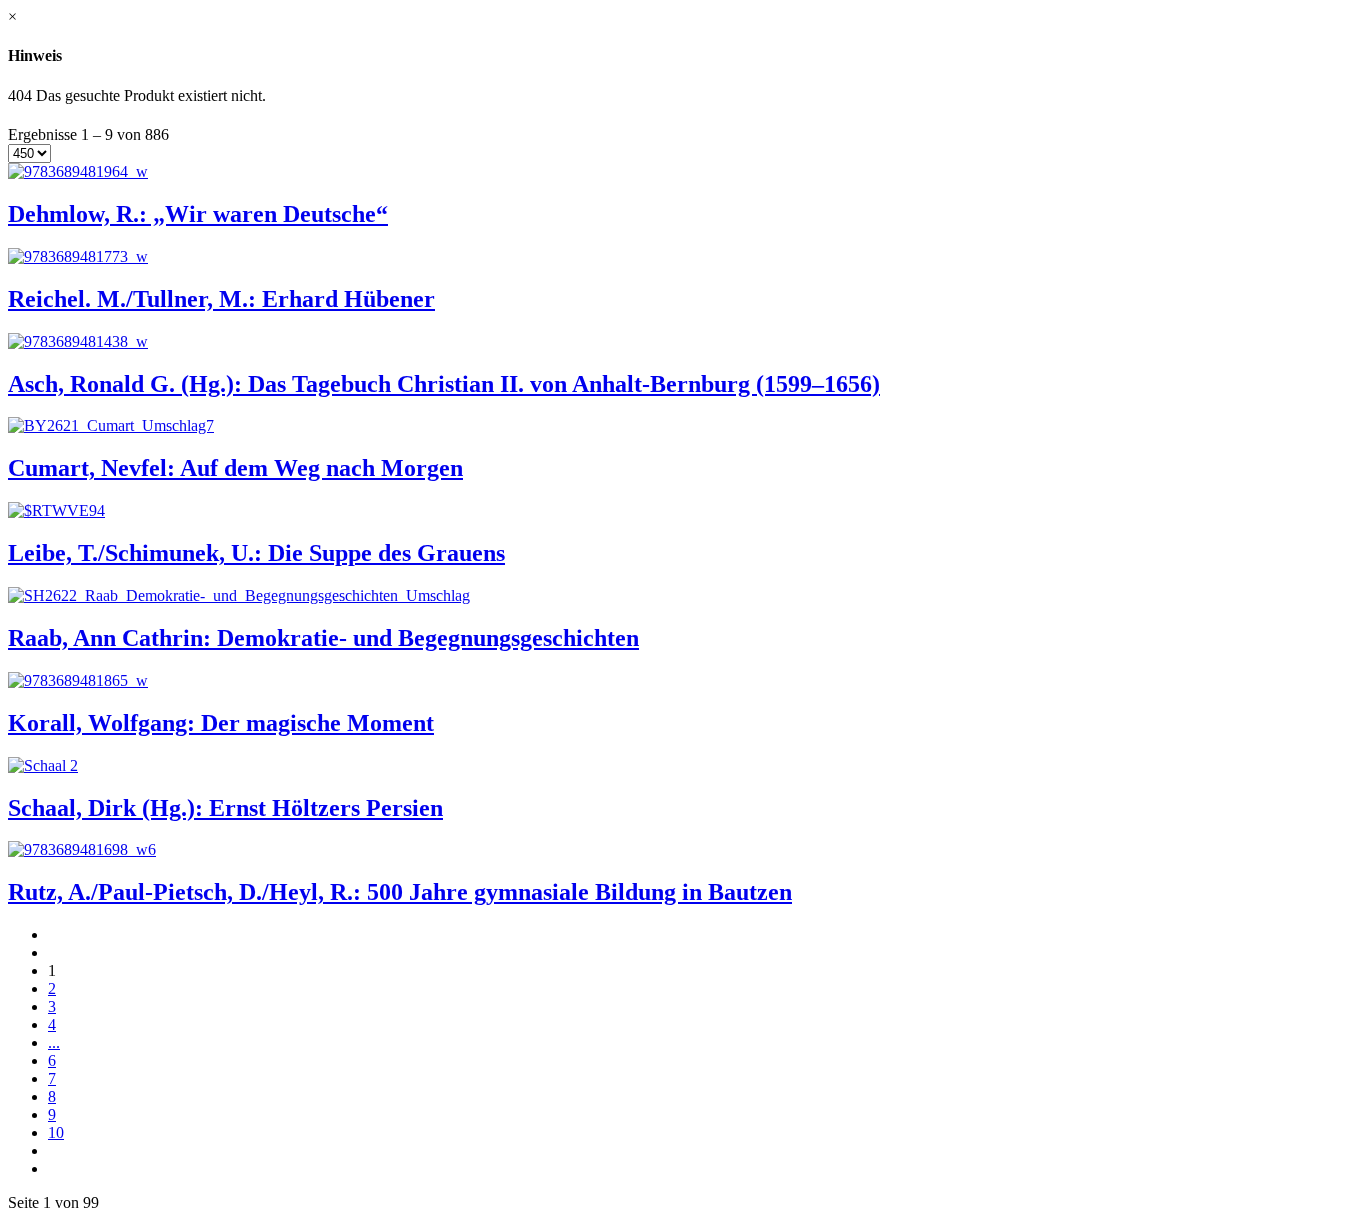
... (54, 1042)
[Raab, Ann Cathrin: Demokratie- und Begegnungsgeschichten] (239, 595)
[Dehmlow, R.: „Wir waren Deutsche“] (78, 171)
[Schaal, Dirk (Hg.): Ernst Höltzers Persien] (43, 765)
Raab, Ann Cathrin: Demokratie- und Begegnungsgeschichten (323, 638)
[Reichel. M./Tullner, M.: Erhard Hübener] (78, 256)
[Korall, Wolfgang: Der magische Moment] (78, 680)
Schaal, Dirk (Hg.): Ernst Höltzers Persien (225, 808)
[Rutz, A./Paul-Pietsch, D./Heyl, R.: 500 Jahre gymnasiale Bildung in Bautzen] (82, 849)
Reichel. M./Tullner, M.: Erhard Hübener (221, 299)
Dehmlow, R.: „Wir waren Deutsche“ (198, 214)
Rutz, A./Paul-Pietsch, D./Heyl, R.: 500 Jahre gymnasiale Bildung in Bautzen (400, 892)
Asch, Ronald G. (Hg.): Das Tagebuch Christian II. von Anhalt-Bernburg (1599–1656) (444, 384)
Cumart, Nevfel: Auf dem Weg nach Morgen (235, 468)
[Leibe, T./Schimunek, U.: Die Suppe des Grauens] (56, 510)
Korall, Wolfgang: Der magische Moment (221, 723)
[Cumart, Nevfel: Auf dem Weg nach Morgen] (111, 425)
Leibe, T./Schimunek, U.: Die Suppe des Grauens (256, 553)
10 (56, 1132)
